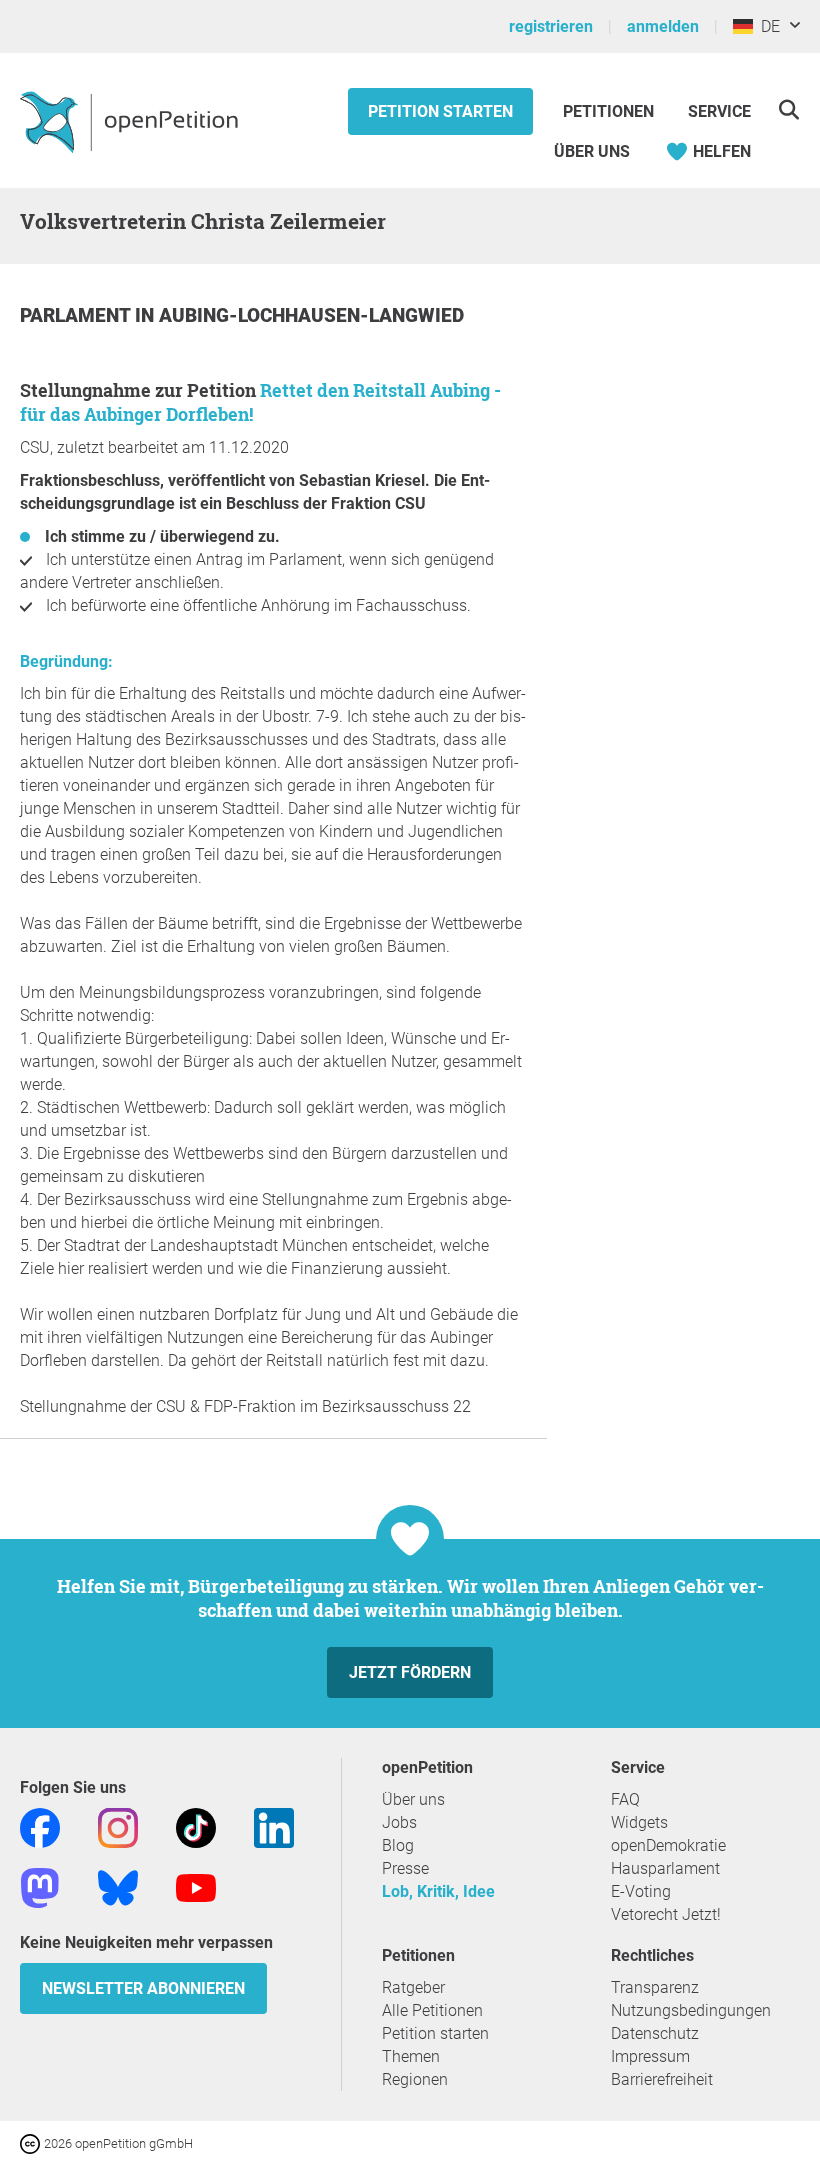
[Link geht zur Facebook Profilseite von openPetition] (40, 1826)
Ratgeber (413, 1987)
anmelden (663, 26)
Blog (398, 1845)
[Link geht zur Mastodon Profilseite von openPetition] (40, 1886)
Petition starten (440, 111)
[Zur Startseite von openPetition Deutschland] (131, 121)
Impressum (650, 2056)
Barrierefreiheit (662, 2079)
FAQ (625, 1799)
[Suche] (788, 109)
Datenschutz (655, 2033)
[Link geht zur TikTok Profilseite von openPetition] (196, 1826)
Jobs (399, 1822)
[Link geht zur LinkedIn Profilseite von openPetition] (274, 1826)
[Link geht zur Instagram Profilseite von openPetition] (118, 1826)
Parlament (77, 315)
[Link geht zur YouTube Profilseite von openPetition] (196, 1886)
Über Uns (592, 151)
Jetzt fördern (410, 1672)
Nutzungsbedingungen (691, 2010)
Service (719, 111)
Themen (411, 2056)
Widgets (639, 1822)
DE (766, 26)
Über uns (413, 1799)
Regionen (415, 2079)
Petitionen (610, 111)
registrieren (551, 26)
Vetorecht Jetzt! (666, 1914)
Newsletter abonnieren (143, 1988)
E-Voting (641, 1891)
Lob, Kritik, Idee (438, 1891)
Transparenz (655, 1987)
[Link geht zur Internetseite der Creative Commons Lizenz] (32, 2142)
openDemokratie (668, 1845)
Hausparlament (665, 1868)
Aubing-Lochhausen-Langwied (311, 315)
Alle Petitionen (432, 2010)
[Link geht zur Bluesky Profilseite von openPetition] (118, 1886)
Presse (405, 1868)
